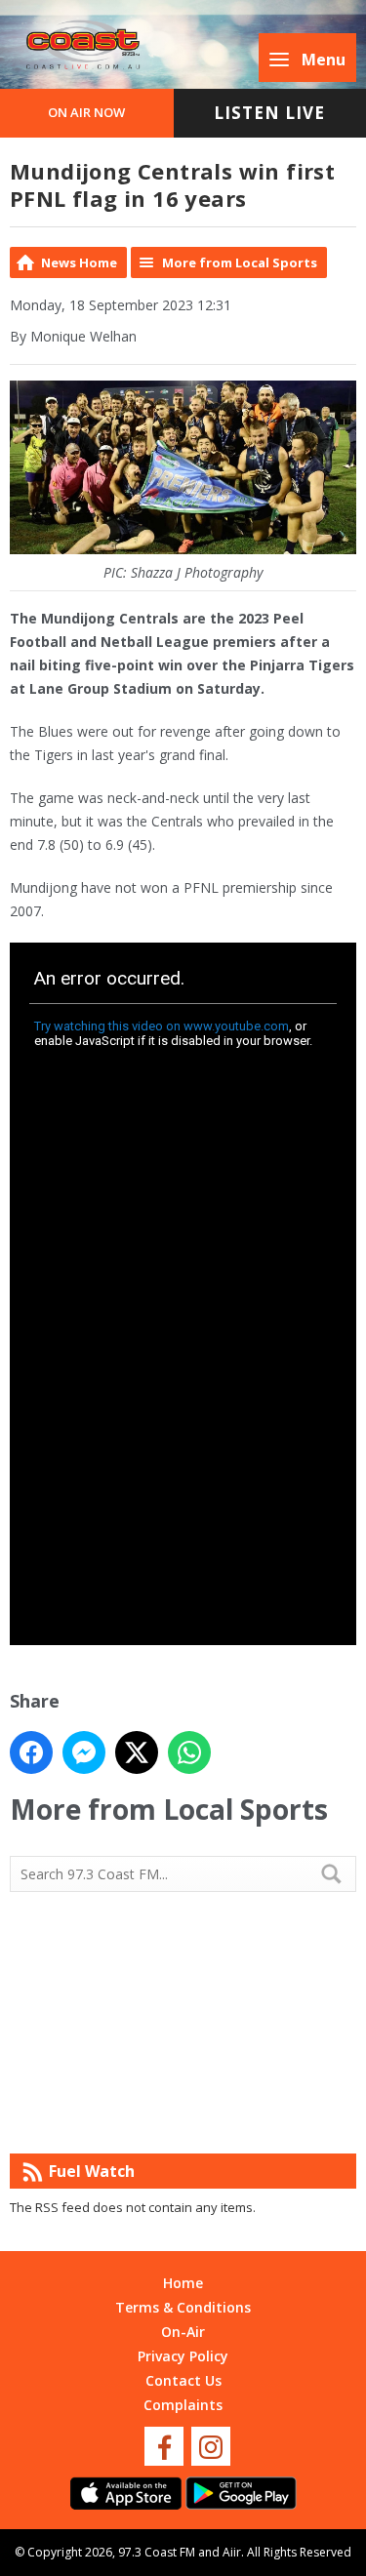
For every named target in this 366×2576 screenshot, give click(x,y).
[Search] (340, 1873)
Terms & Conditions (183, 2307)
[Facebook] (164, 2446)
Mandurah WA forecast (183, 2114)
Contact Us (183, 2380)
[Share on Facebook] (31, 1752)
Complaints (183, 2405)
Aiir (232, 2552)
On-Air (183, 2332)
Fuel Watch (92, 2171)
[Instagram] (211, 2446)
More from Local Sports (240, 262)
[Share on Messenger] (84, 1752)
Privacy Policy (183, 2356)
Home (183, 2283)
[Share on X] (137, 1752)
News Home (79, 262)
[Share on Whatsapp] (189, 1752)
